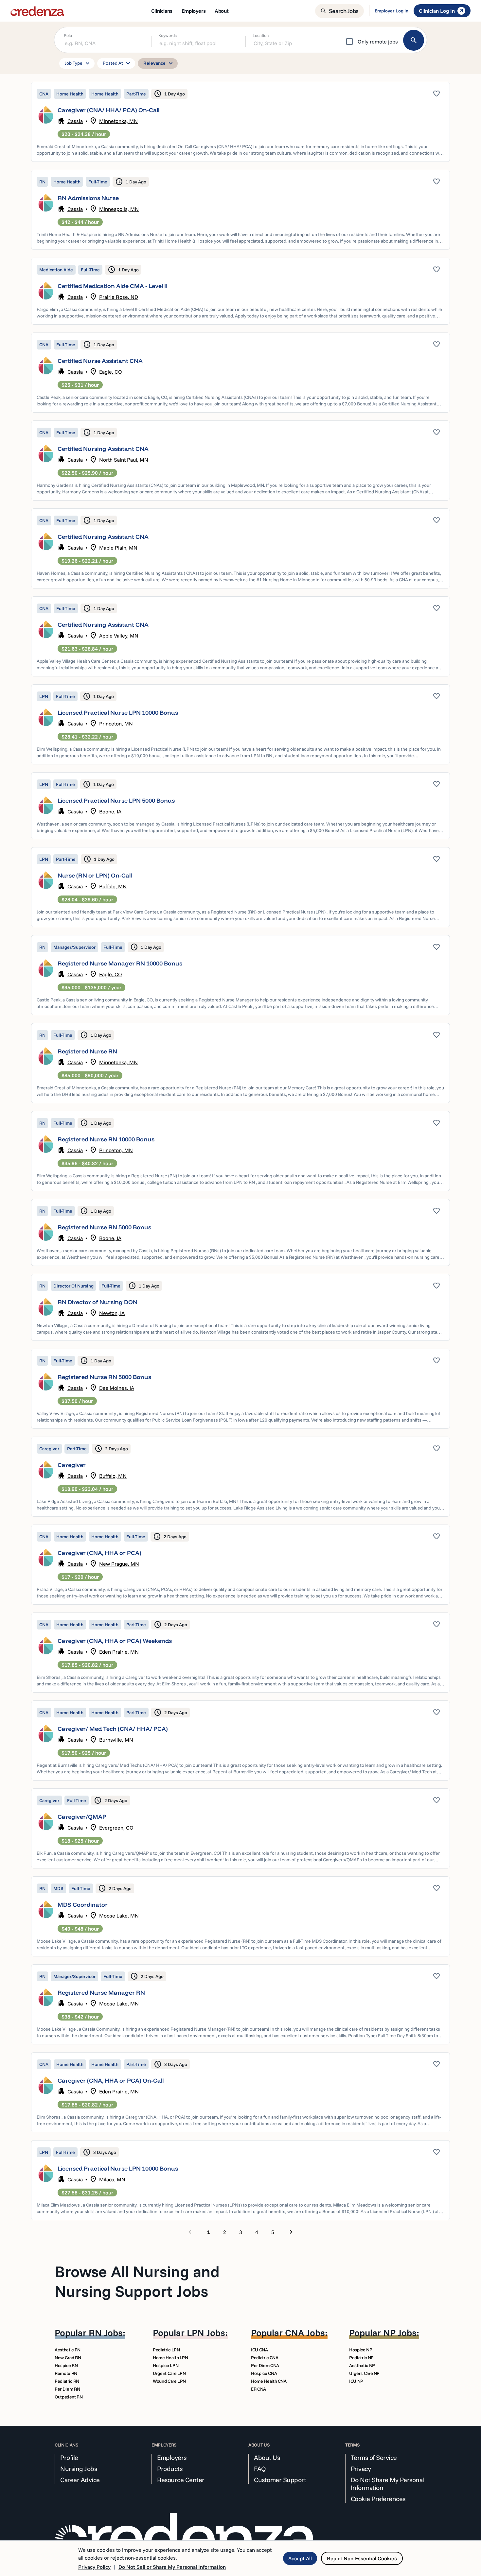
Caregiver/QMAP (82, 1817)
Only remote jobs (378, 42)
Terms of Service (374, 2458)
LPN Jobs (206, 2333)
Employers (172, 2458)
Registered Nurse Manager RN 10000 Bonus (120, 963)
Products (170, 2469)
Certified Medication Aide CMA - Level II (113, 286)
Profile (69, 2458)
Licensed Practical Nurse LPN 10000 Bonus (118, 713)
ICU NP (356, 2381)
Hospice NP (361, 2350)
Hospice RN (66, 2365)
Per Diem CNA (265, 2365)
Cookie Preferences (378, 2499)
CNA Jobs (305, 2333)
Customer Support (280, 2480)
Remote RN (66, 2373)
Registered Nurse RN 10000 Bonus (106, 1139)
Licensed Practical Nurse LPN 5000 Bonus (116, 801)
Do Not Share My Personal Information (387, 2484)
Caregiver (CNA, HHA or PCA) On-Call (111, 2081)
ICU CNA (259, 2350)
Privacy (361, 2469)
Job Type (78, 63)
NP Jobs (400, 2333)
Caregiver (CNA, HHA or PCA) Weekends (115, 1641)
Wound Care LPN (169, 2381)
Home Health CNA (269, 2381)
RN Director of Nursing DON (98, 1302)
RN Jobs (106, 2333)
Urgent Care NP (364, 2373)
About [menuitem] (222, 11)
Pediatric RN (67, 2381)
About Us (267, 2458)
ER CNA (258, 2389)
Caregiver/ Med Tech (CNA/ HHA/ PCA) (113, 1729)
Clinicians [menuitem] (162, 11)
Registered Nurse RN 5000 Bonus (104, 1227)
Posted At (117, 63)
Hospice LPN (166, 2365)
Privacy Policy (94, 2567)
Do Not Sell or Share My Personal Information (172, 2567)
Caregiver (72, 1465)
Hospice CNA (264, 2373)
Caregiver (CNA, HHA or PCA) (99, 1553)
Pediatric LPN (166, 2350)
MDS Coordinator (83, 1905)
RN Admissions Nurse (88, 198)
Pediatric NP (361, 2358)
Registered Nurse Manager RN (101, 1993)
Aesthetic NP (362, 2365)
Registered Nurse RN (87, 1051)
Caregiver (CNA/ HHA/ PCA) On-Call (108, 110)
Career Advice (80, 2480)
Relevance (159, 63)
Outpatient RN (69, 2397)
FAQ (260, 2469)
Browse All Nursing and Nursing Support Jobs (137, 2281)
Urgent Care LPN (169, 2373)
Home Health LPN (170, 2358)
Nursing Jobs (79, 2469)
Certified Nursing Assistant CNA (103, 449)
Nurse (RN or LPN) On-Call (95, 875)
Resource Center (181, 2480)
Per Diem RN (67, 2389)
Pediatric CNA (265, 2358)
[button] (240, 122)
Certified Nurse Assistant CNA (100, 361)
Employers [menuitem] (194, 11)
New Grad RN (68, 2358)
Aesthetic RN (68, 2350)
